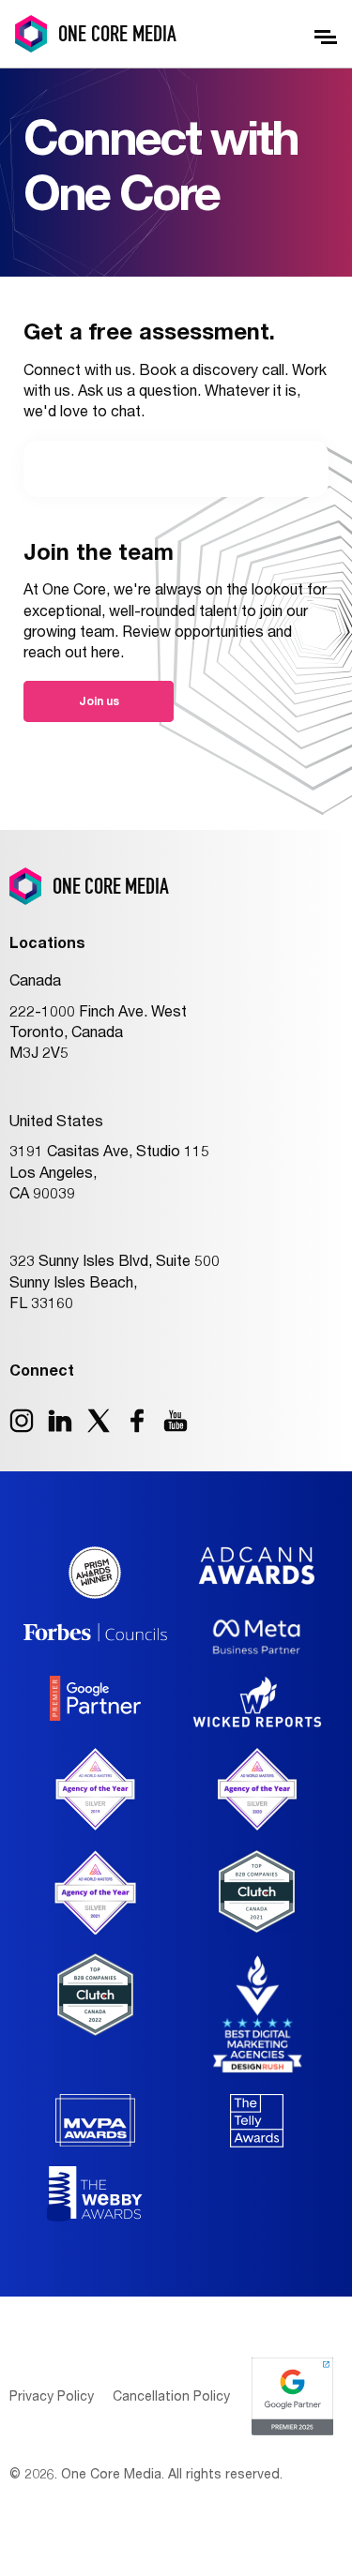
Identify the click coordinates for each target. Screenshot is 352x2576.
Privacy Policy (52, 2395)
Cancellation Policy (171, 2395)
